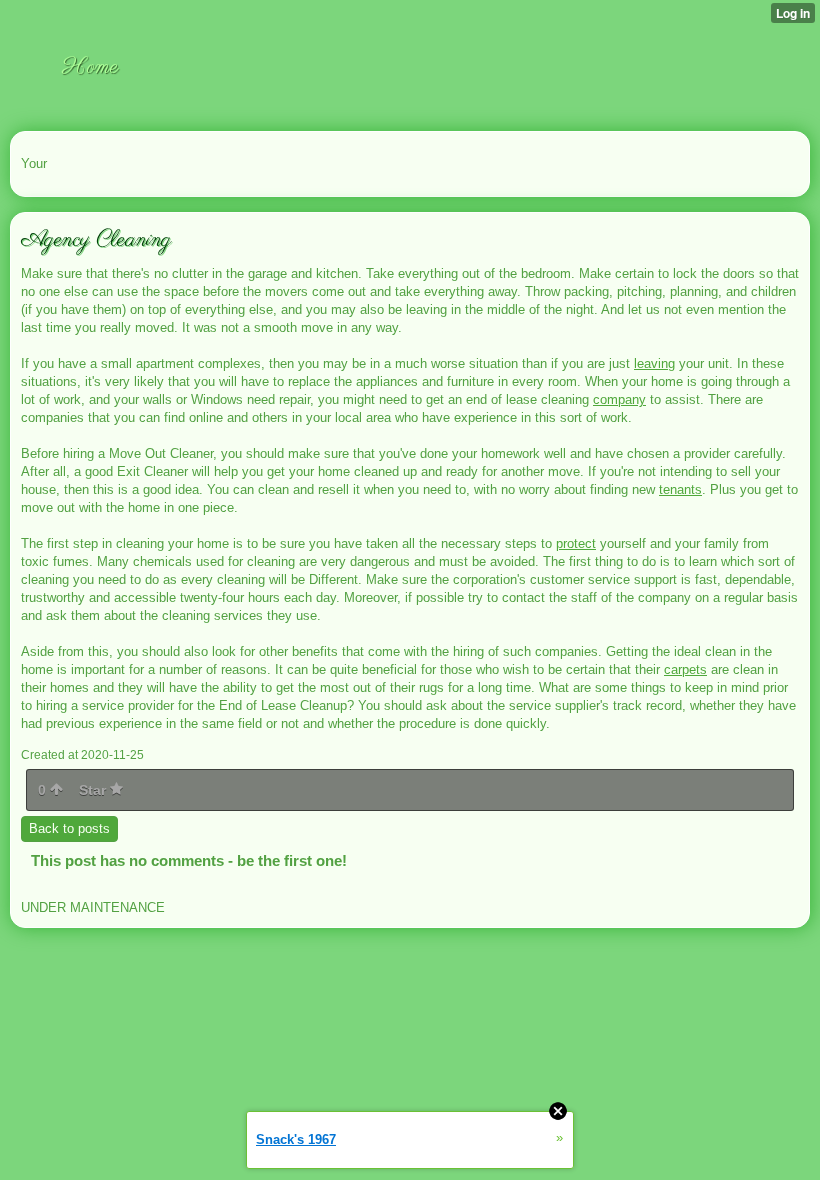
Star (94, 790)
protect (576, 543)
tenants (680, 489)
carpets (685, 669)
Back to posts (69, 828)
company (619, 399)
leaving (654, 363)
